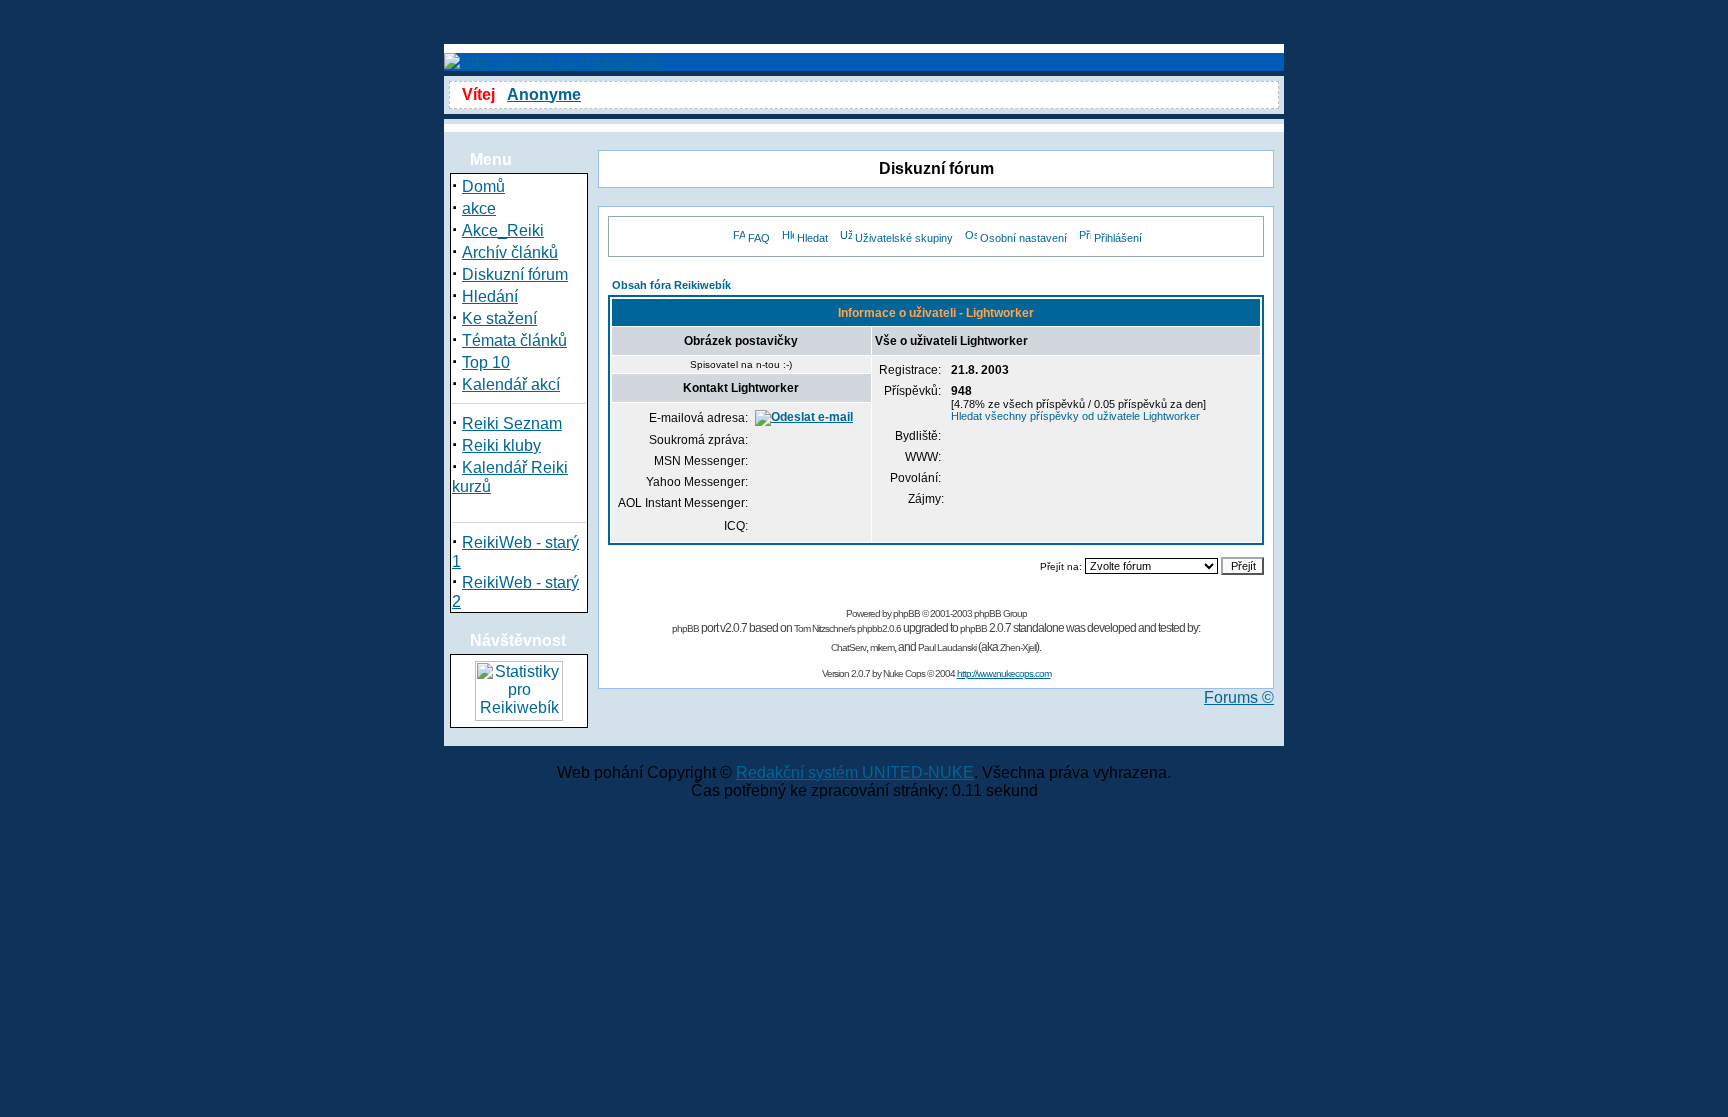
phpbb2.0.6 (879, 628)
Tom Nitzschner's (824, 628)
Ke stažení (499, 318)
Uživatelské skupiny (904, 238)
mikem (882, 647)
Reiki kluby (501, 445)
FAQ (759, 238)
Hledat (812, 238)
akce (479, 208)
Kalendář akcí (511, 384)
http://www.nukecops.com (1004, 673)
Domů (483, 186)
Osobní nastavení (1023, 238)
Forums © (1239, 697)
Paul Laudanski (947, 647)
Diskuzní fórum (515, 274)
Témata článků (514, 340)
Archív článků (510, 252)
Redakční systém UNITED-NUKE (855, 772)
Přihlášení (1118, 238)
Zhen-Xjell (1018, 647)
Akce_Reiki (503, 230)
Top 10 (486, 362)
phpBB (906, 613)
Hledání (490, 296)
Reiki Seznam (512, 423)
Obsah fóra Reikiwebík (671, 285)
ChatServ (848, 647)
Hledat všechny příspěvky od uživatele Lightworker (1075, 416)
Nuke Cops (904, 673)
